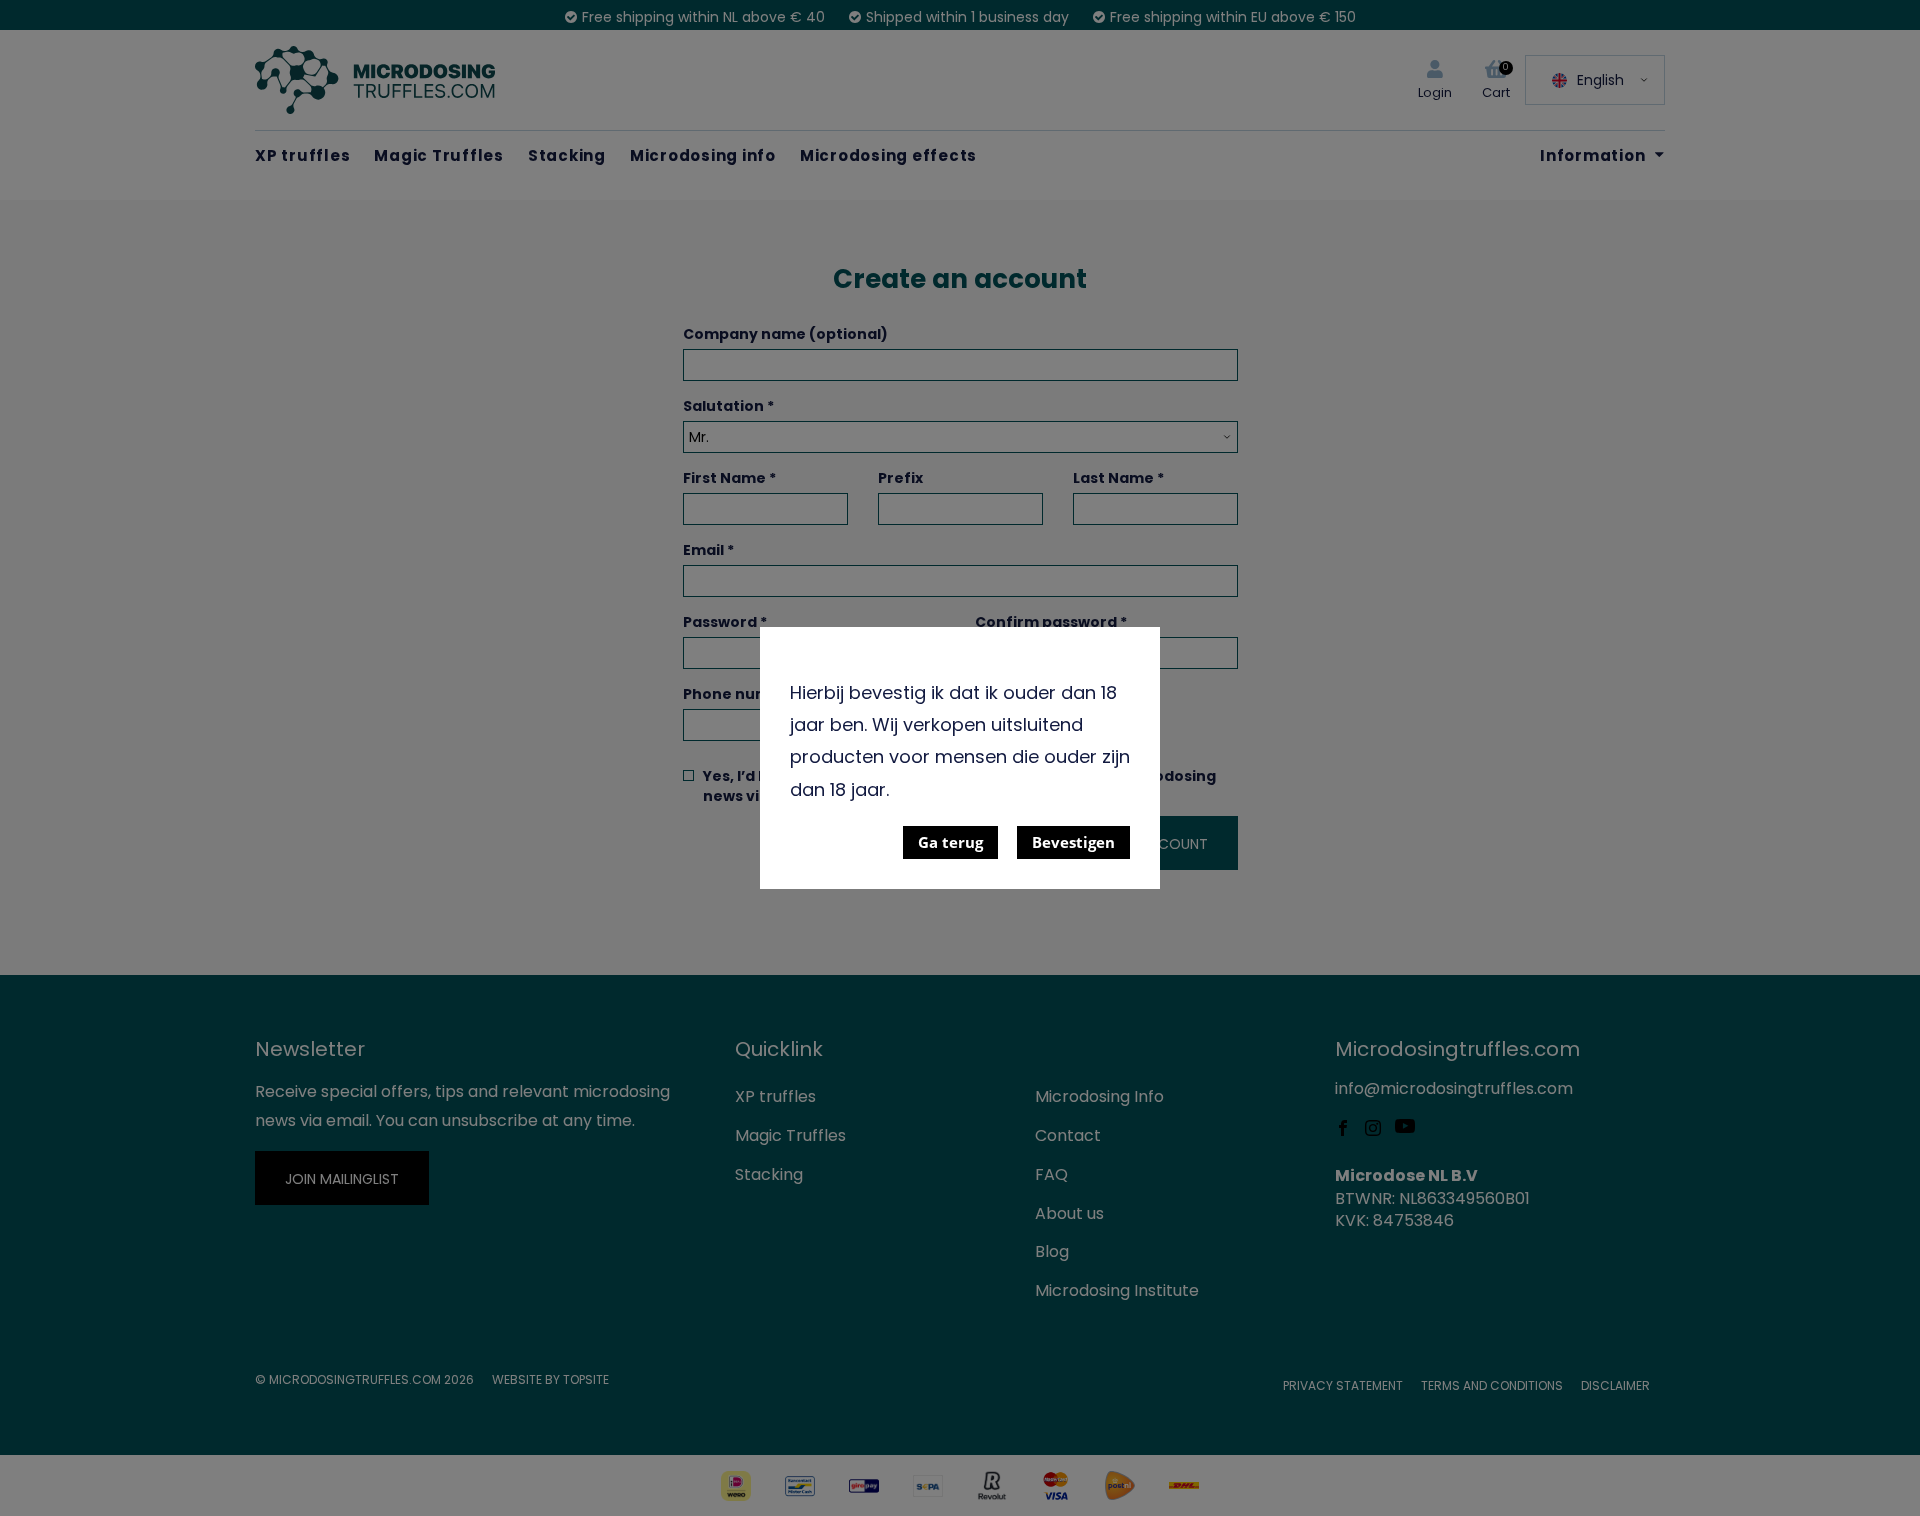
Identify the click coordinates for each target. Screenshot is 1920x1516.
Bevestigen (1073, 842)
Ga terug (950, 842)
